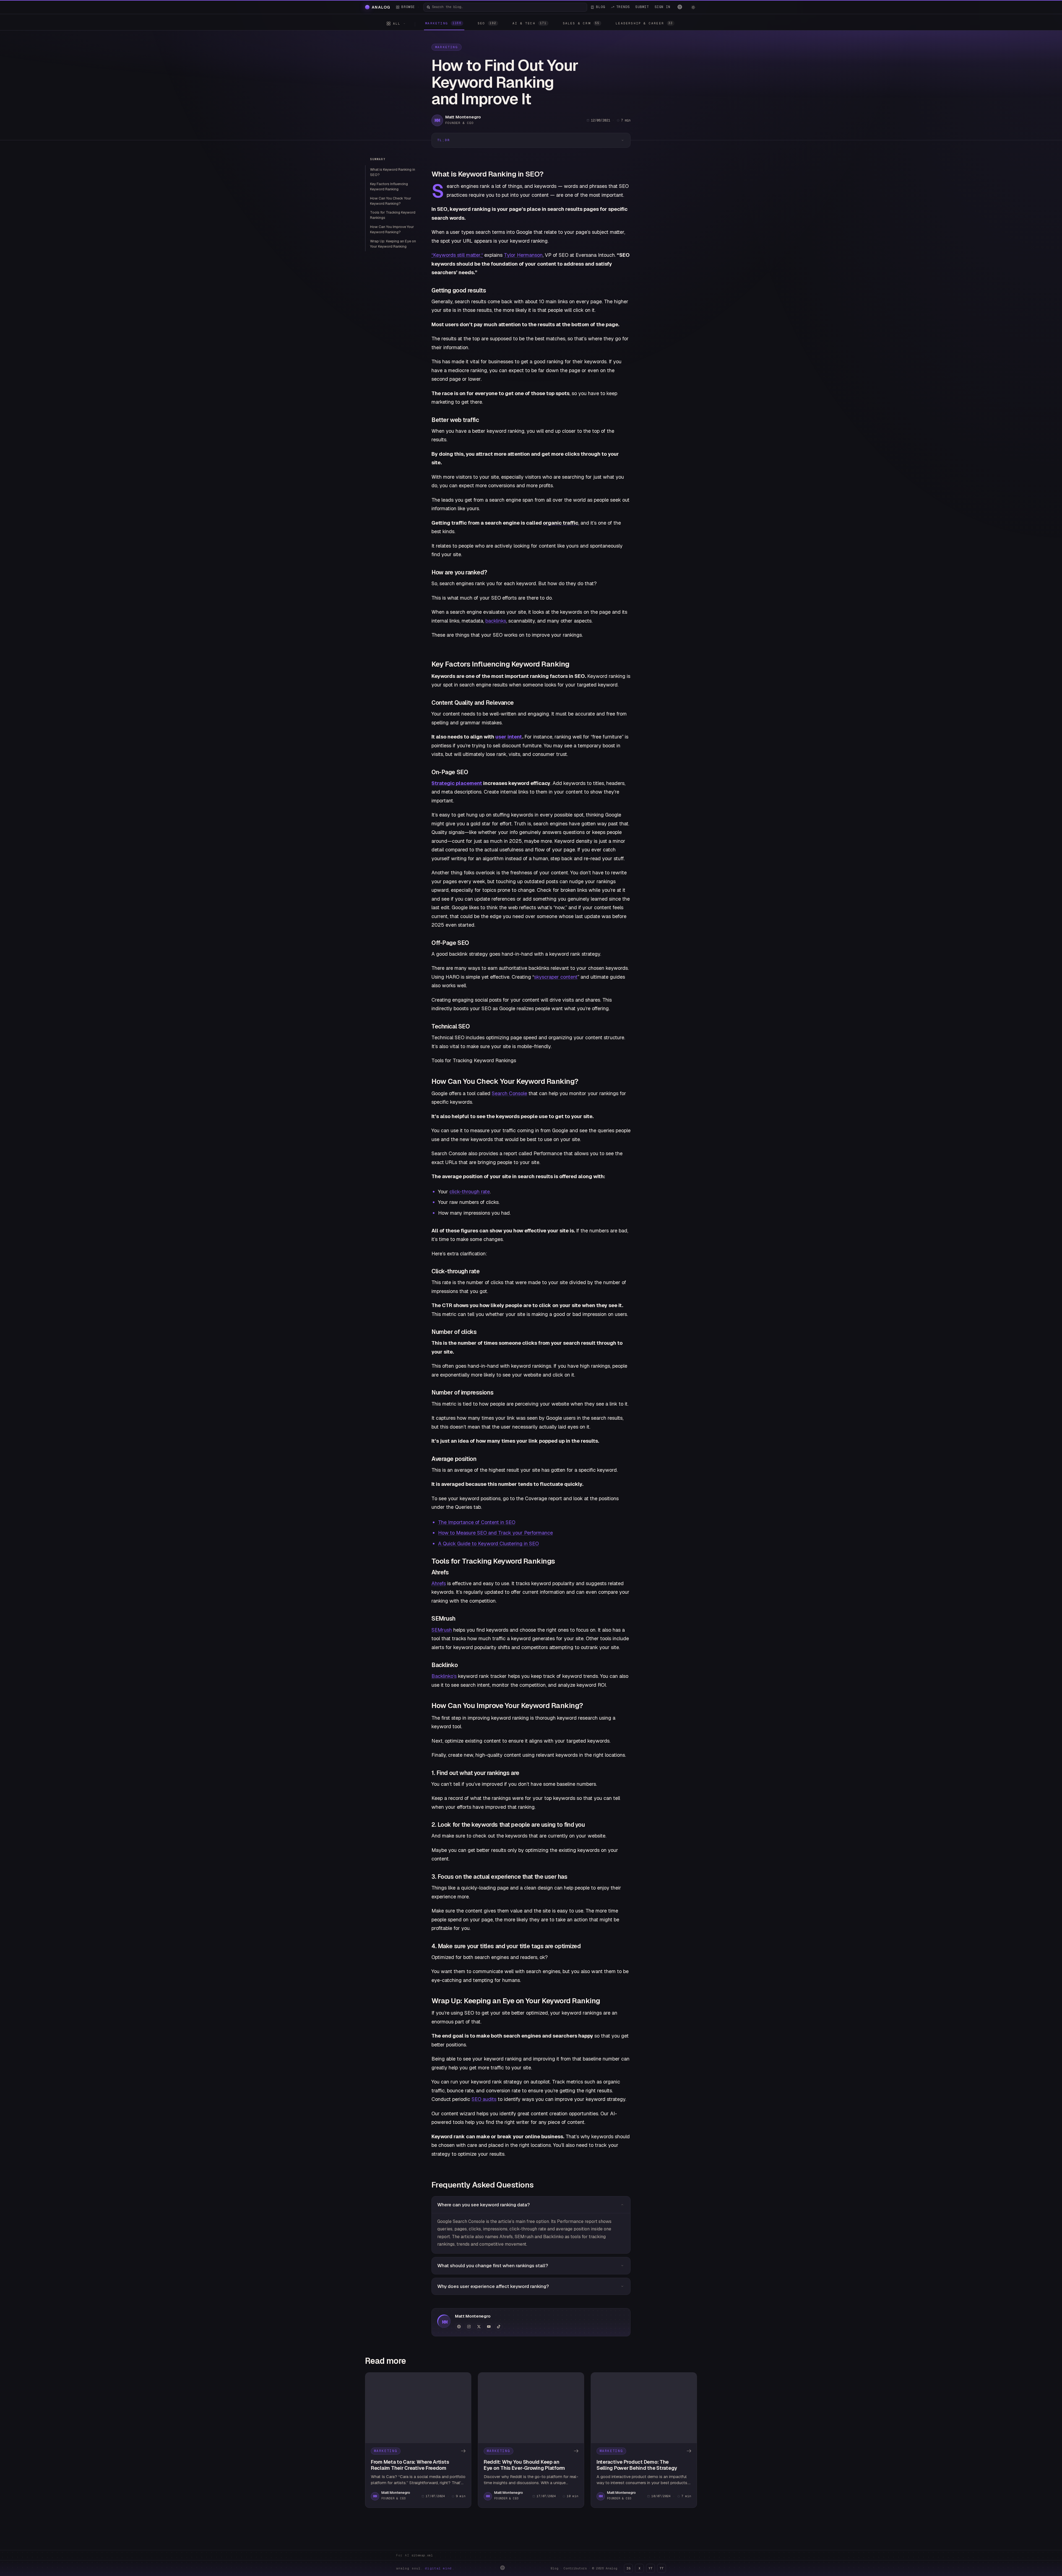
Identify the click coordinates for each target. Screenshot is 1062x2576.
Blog (555, 2568)
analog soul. (425, 2568)
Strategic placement (457, 783)
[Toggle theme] (693, 7)
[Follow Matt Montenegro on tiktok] (499, 2327)
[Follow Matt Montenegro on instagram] (469, 2327)
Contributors (575, 2568)
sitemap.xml (422, 2555)
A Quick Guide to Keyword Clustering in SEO (488, 1544)
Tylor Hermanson (523, 255)
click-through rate (470, 1192)
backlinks (496, 621)
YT (650, 2568)
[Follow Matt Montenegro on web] (459, 2327)
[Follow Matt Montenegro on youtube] (489, 2327)
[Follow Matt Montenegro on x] (479, 2327)
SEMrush (442, 1630)
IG (628, 2568)
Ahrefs (439, 1583)
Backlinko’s (444, 1676)
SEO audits (484, 2099)
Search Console (509, 1093)
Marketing (447, 47)
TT (662, 2568)
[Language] (680, 7)
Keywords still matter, (457, 255)
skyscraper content (556, 977)
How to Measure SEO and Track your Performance (495, 1533)
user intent (509, 737)
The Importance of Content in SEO (477, 1522)
